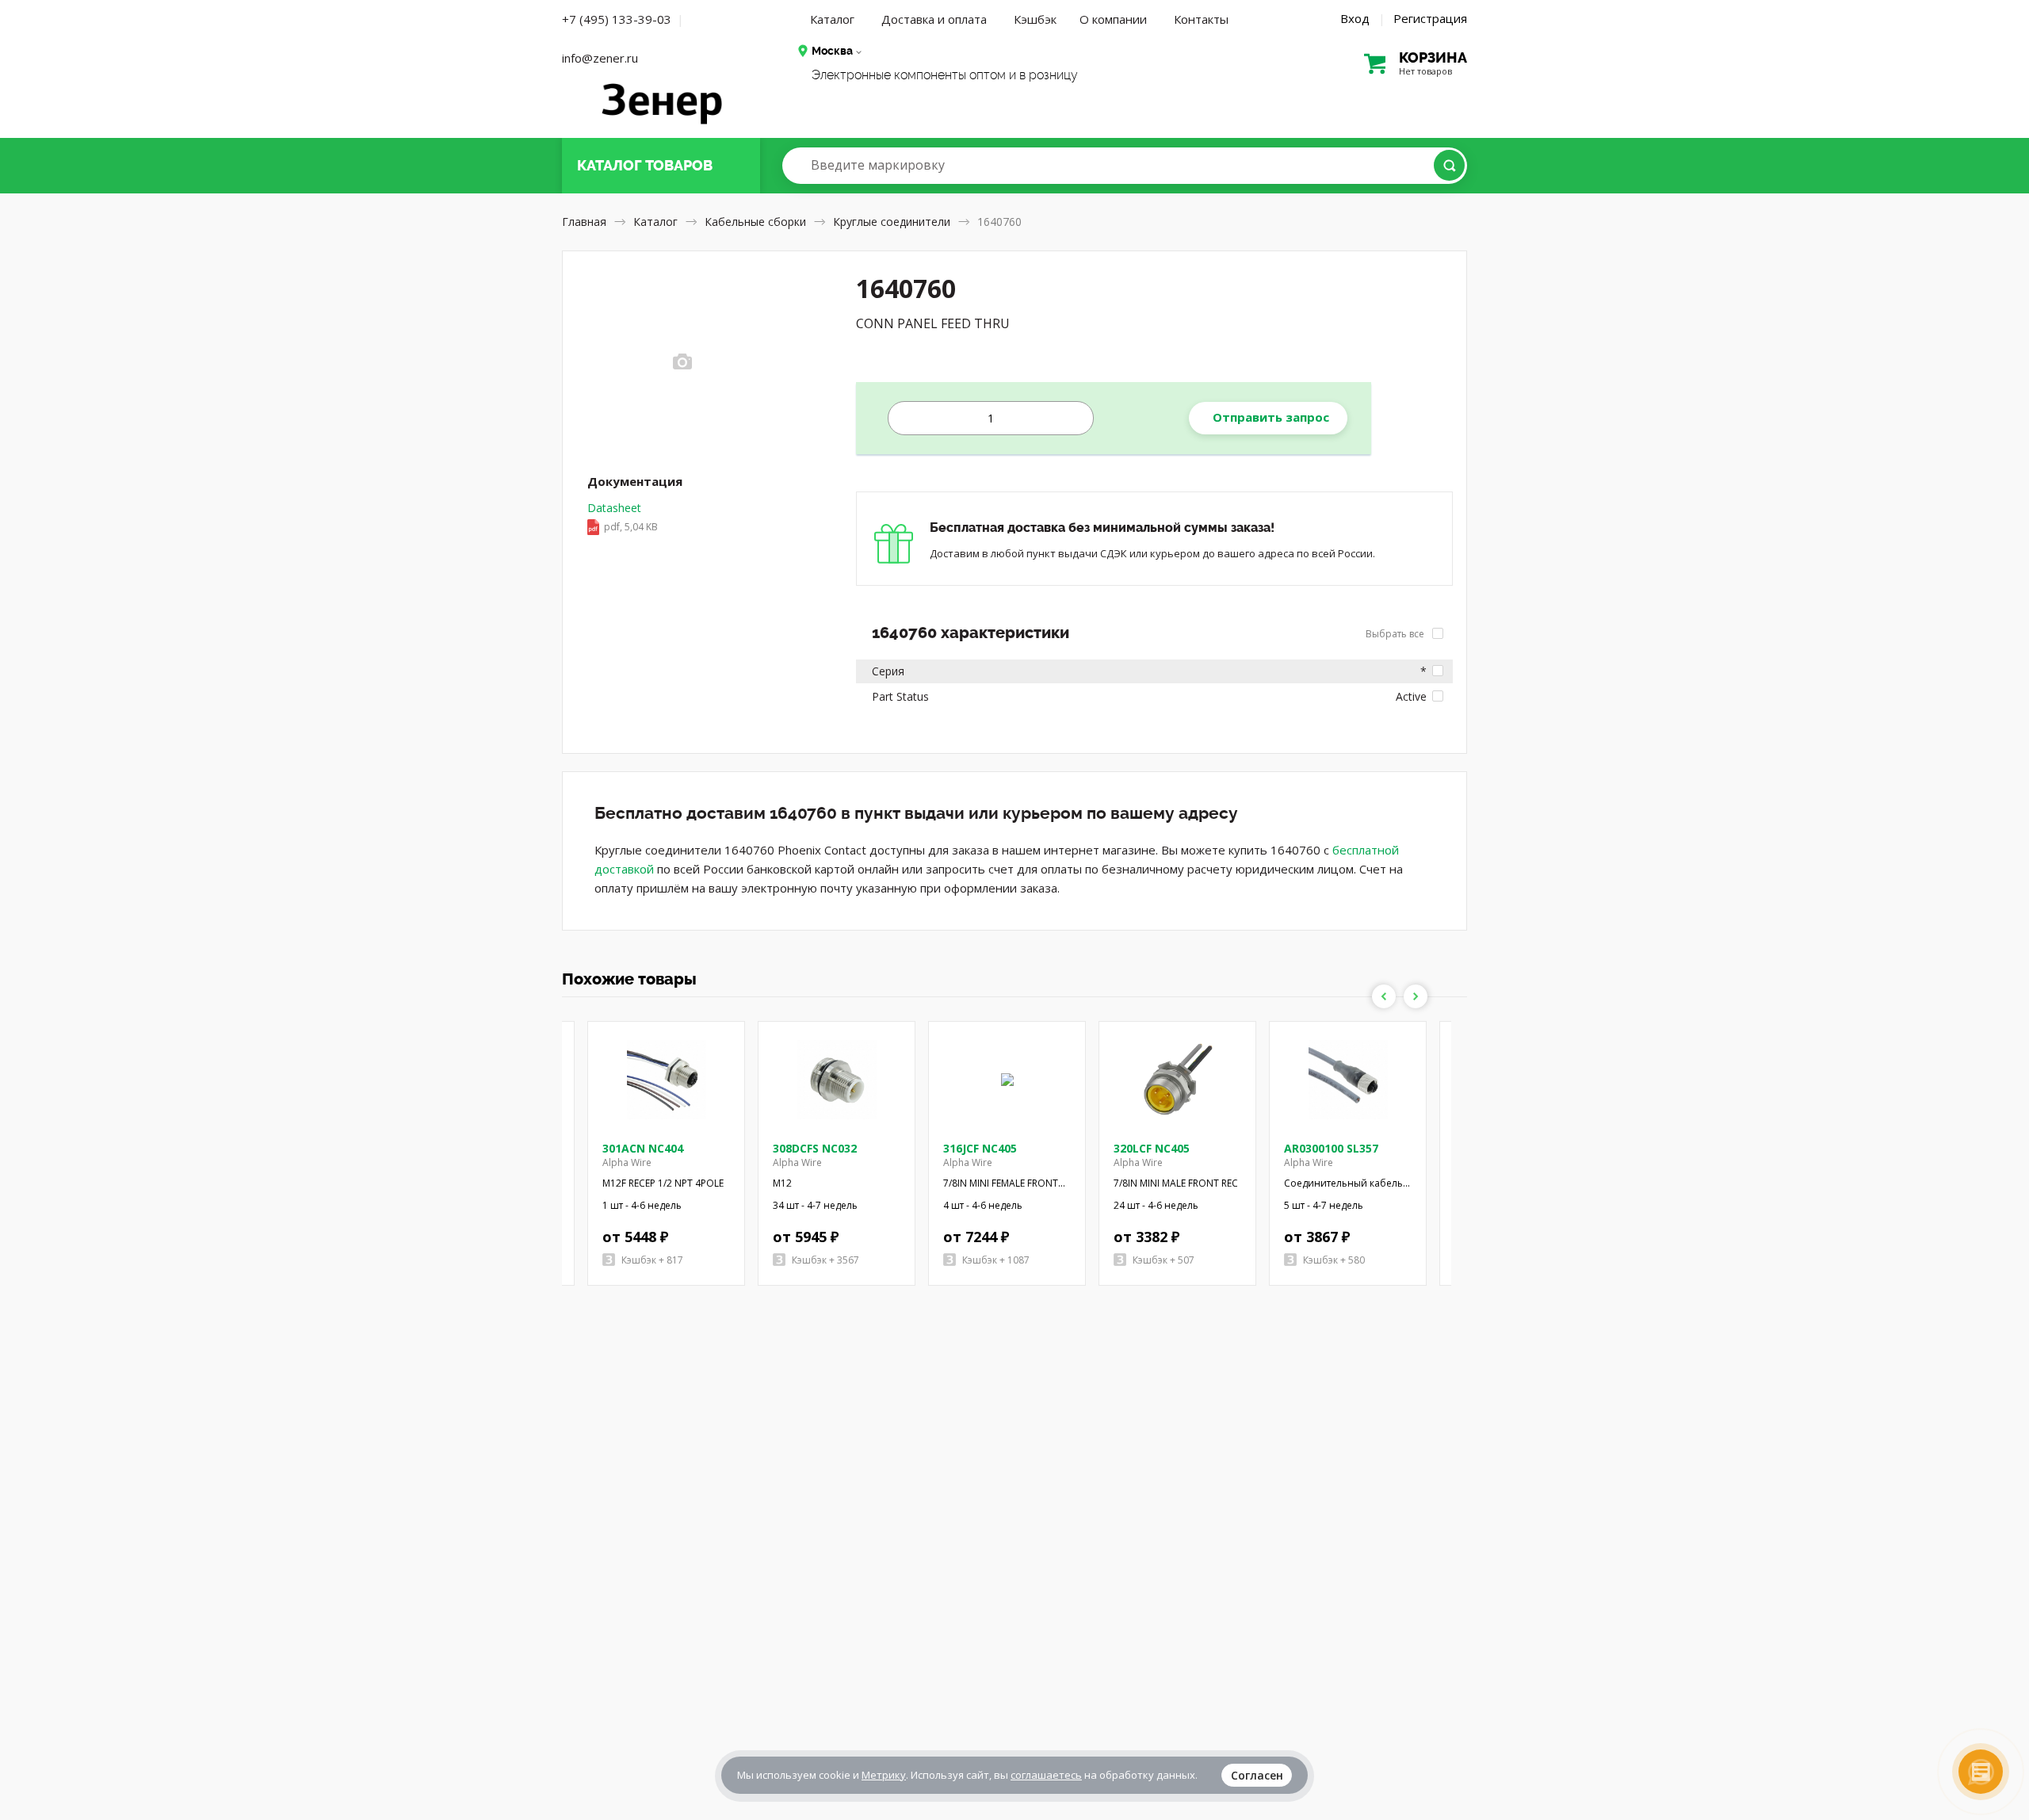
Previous (1384, 996)
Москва (832, 51)
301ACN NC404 (643, 1148)
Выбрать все (1396, 634)
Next (1416, 996)
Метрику (884, 1775)
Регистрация (1430, 18)
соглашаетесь (1046, 1775)
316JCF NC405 (980, 1148)
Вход (1355, 18)
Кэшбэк (1035, 19)
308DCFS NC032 (815, 1148)
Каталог (832, 19)
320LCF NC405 (1152, 1148)
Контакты (1201, 19)
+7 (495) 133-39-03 (617, 19)
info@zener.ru (600, 58)
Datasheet (623, 517)
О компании (1113, 19)
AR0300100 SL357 (1331, 1148)
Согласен (1257, 1775)
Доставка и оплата (934, 19)
